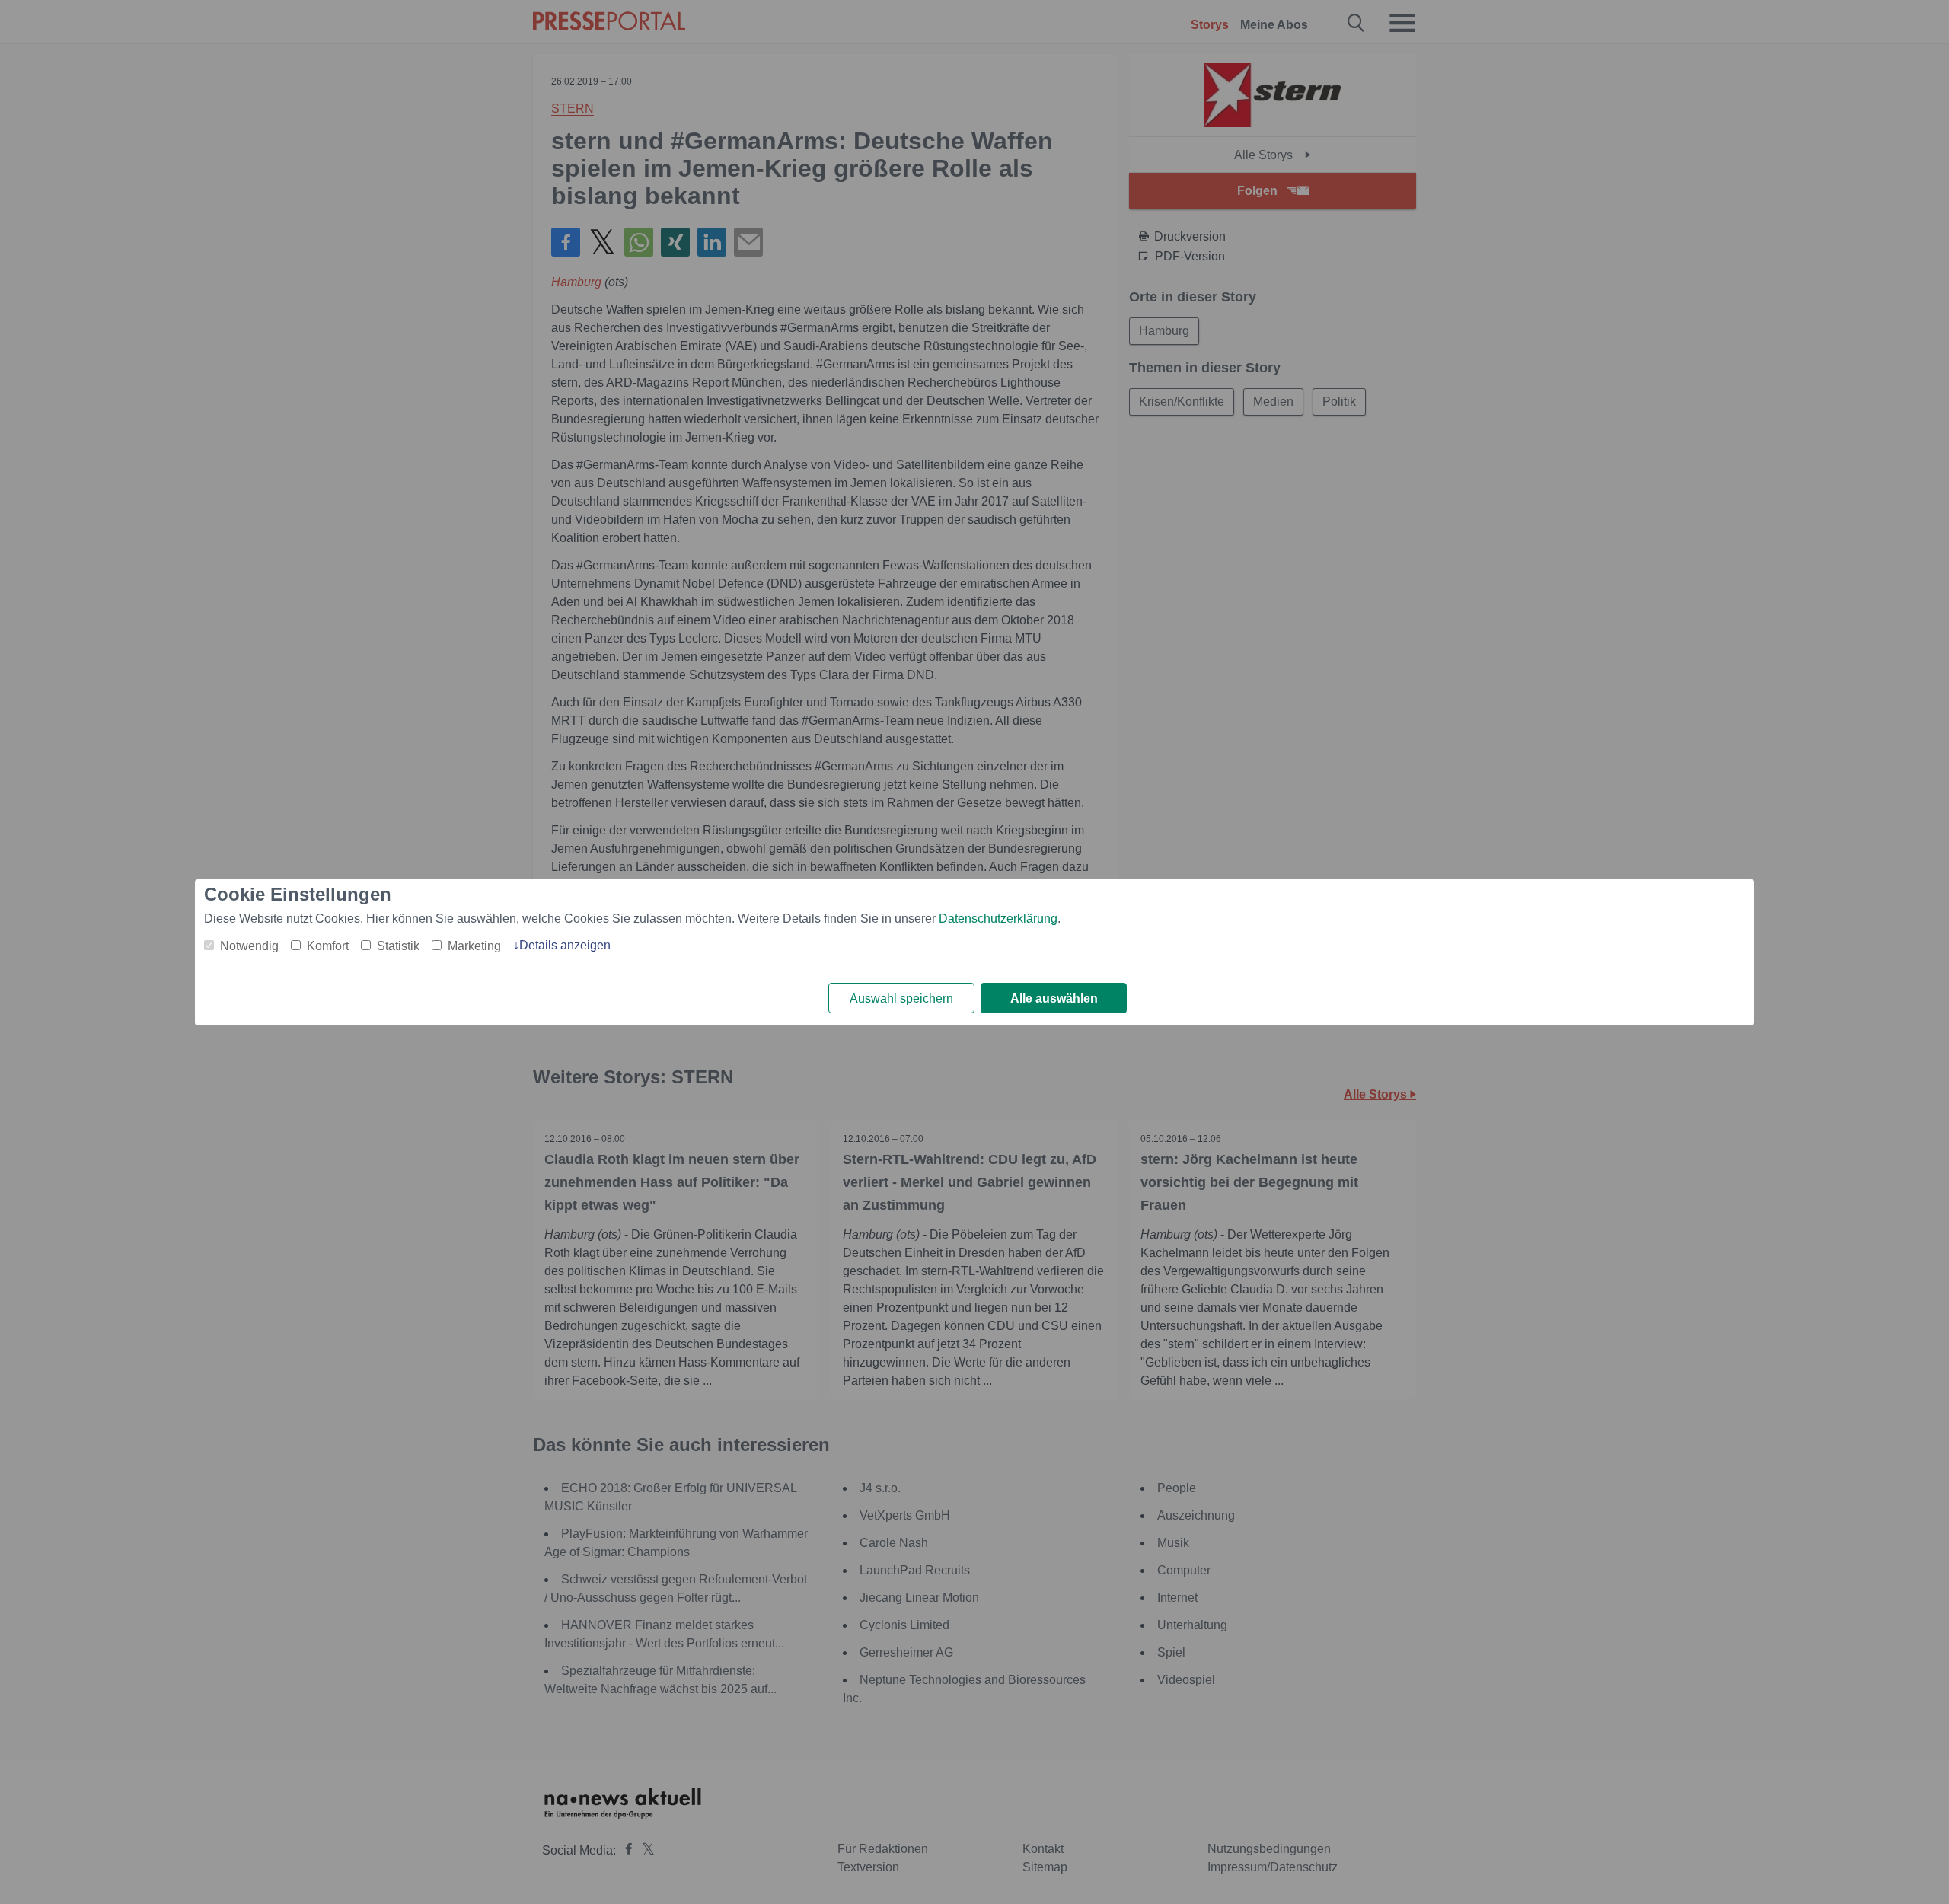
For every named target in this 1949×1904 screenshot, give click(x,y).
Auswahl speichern (901, 998)
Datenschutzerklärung (998, 919)
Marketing (474, 946)
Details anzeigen (565, 945)
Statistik (398, 946)
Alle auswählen (1054, 998)
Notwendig (249, 946)
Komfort (328, 946)
